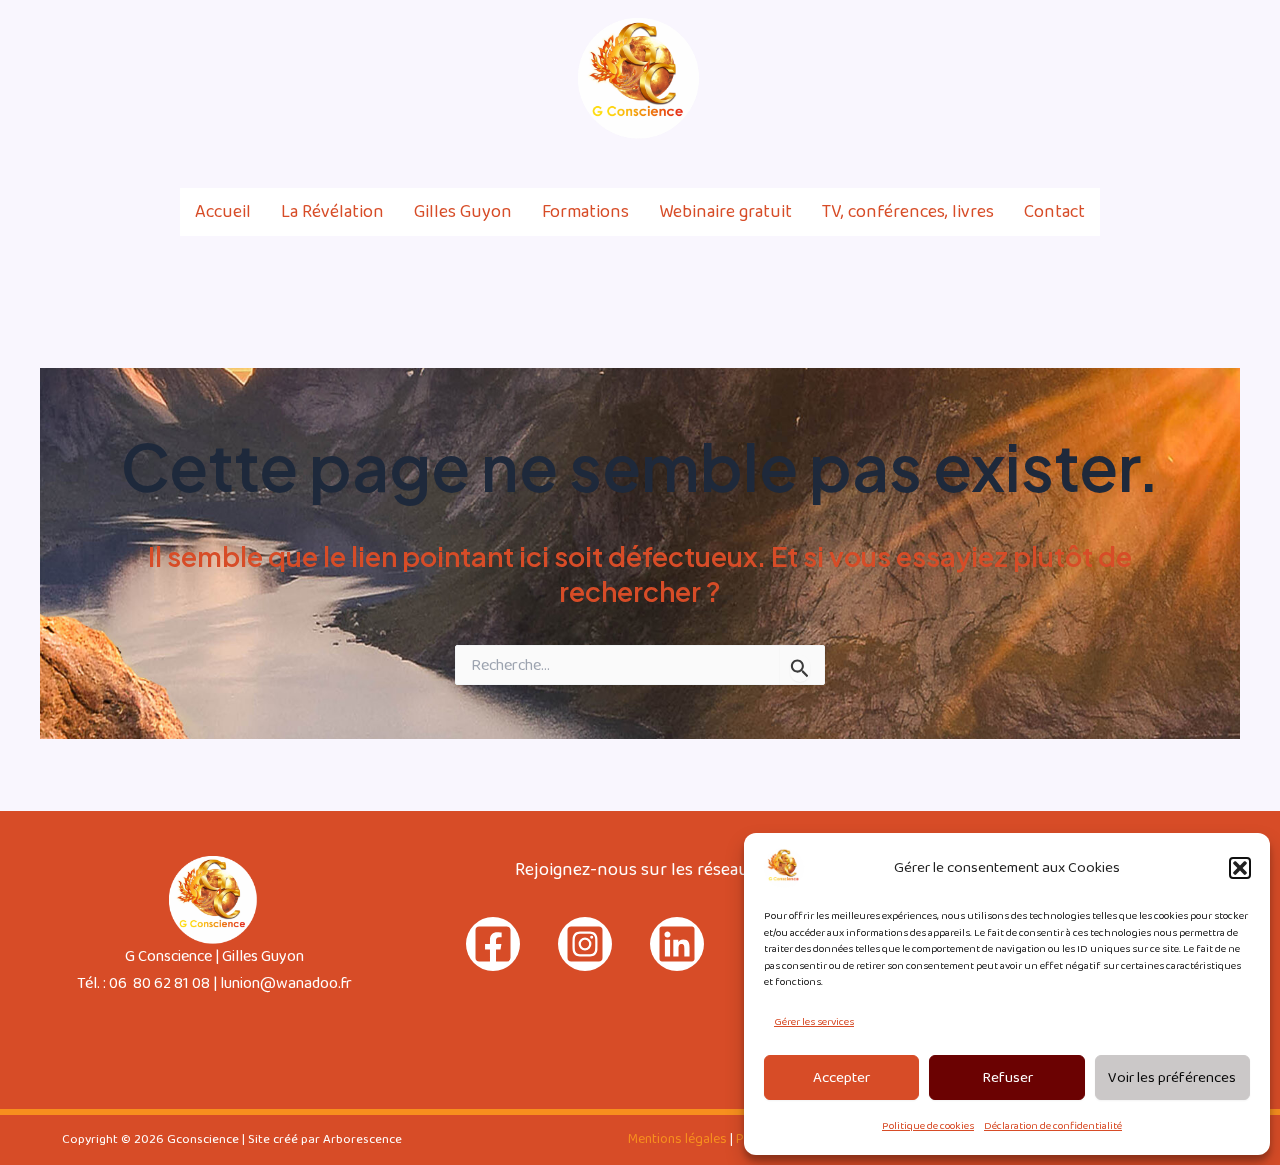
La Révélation (332, 212)
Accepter (841, 1078)
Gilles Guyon (463, 212)
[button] (1240, 868)
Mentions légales (677, 1139)
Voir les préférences (1172, 1078)
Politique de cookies (928, 1126)
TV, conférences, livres (908, 212)
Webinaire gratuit (725, 212)
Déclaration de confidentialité (1053, 1126)
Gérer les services (814, 1022)
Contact (1054, 212)
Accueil (223, 212)
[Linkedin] (1231, 79)
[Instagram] (1188, 79)
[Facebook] (1145, 79)
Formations (585, 212)
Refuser (1007, 1078)
